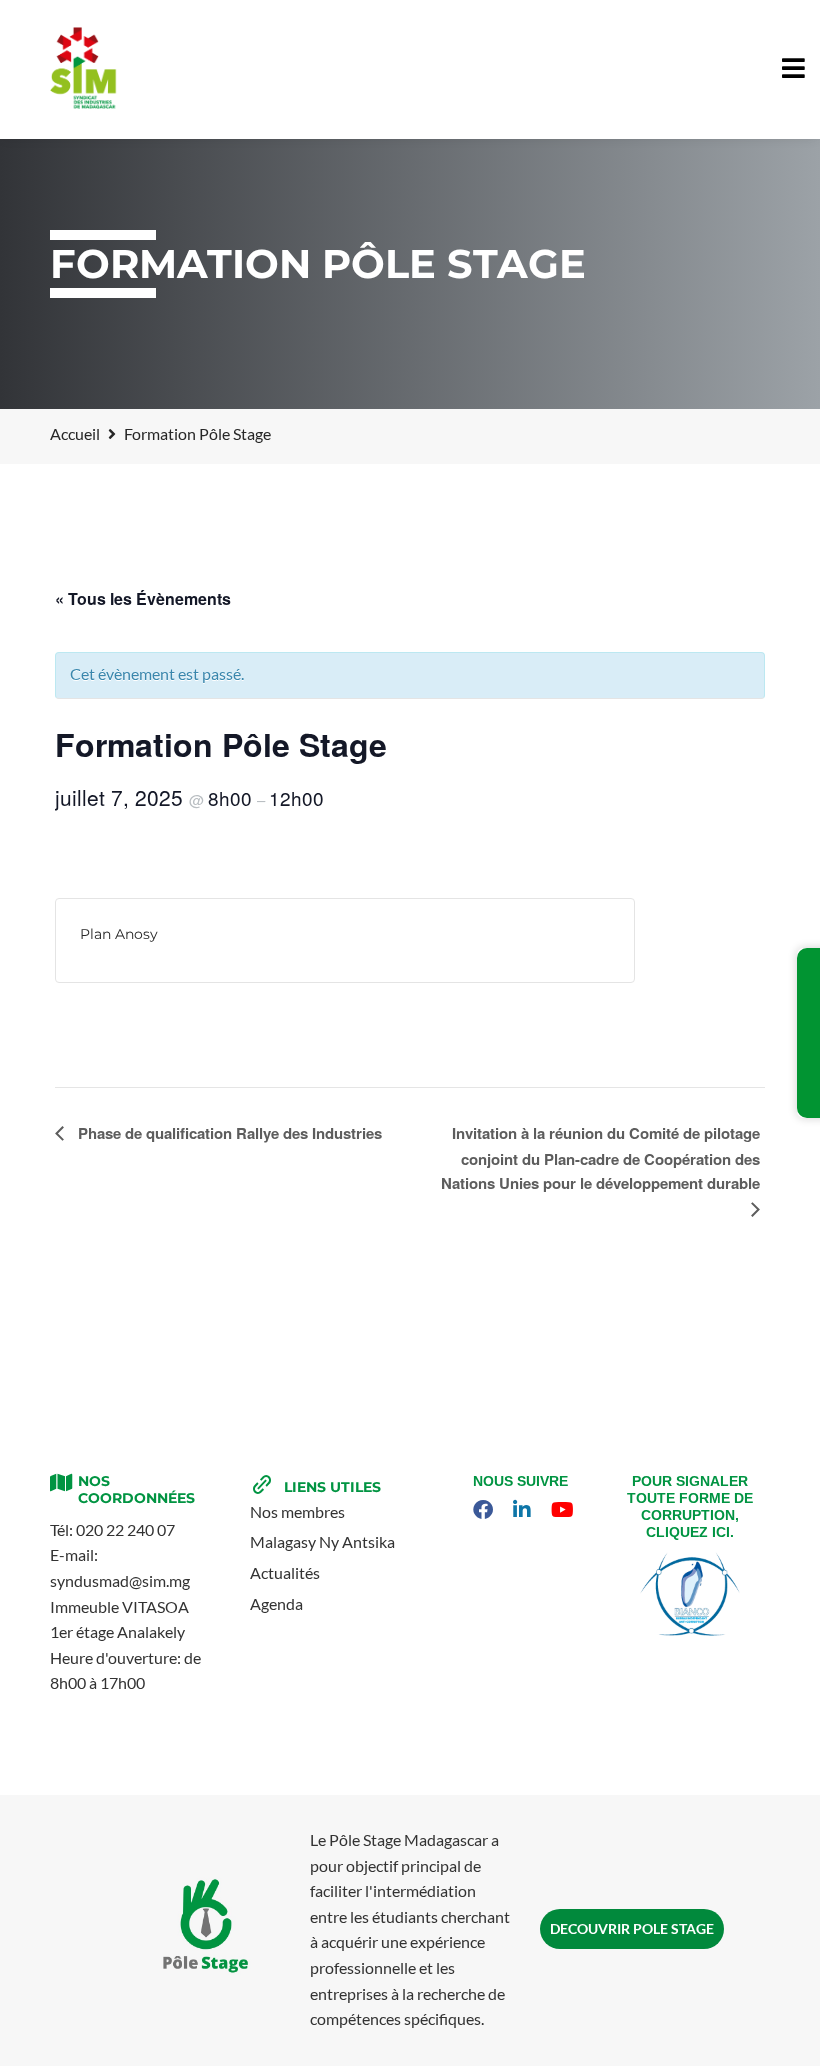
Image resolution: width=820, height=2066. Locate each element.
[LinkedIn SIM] (524, 1510)
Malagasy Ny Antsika (322, 1541)
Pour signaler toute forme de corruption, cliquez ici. (690, 1506)
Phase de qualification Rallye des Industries (228, 1133)
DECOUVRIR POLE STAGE (632, 1928)
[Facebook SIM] (485, 1510)
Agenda (276, 1603)
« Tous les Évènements (143, 598)
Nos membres (297, 1511)
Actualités (285, 1572)
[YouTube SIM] (565, 1510)
